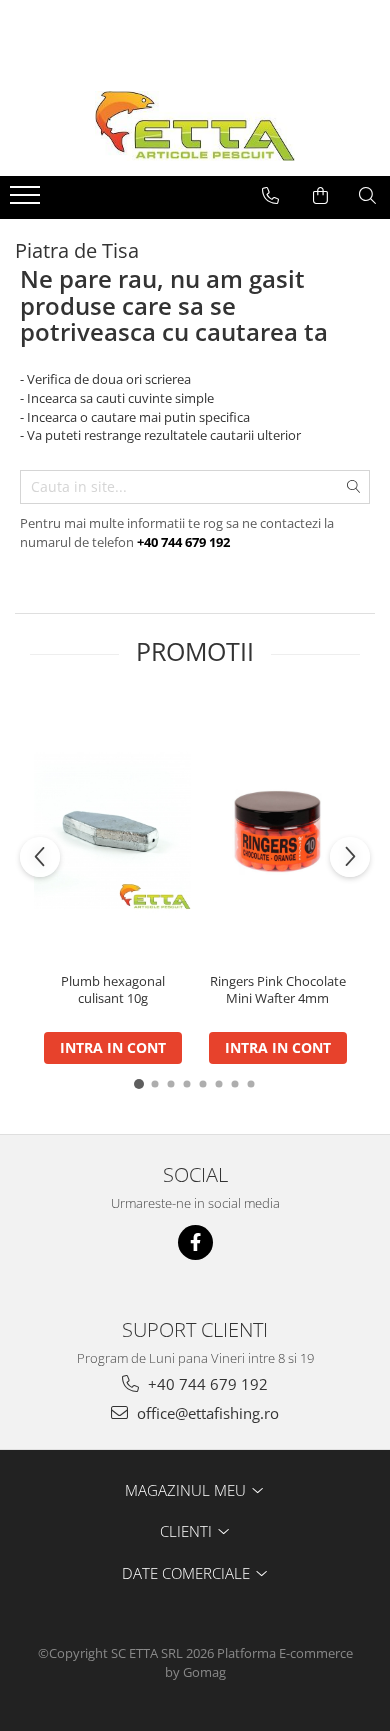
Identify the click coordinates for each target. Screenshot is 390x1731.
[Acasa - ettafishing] (195, 126)
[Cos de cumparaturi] (320, 196)
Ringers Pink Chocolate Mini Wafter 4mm (278, 990)
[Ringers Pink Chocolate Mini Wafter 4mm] (277, 831)
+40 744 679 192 (206, 1384)
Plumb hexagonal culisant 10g (113, 990)
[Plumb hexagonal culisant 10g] (112, 831)
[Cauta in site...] (367, 196)
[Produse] (27, 201)
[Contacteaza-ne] (270, 196)
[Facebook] (195, 1242)
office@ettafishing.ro (206, 1413)
